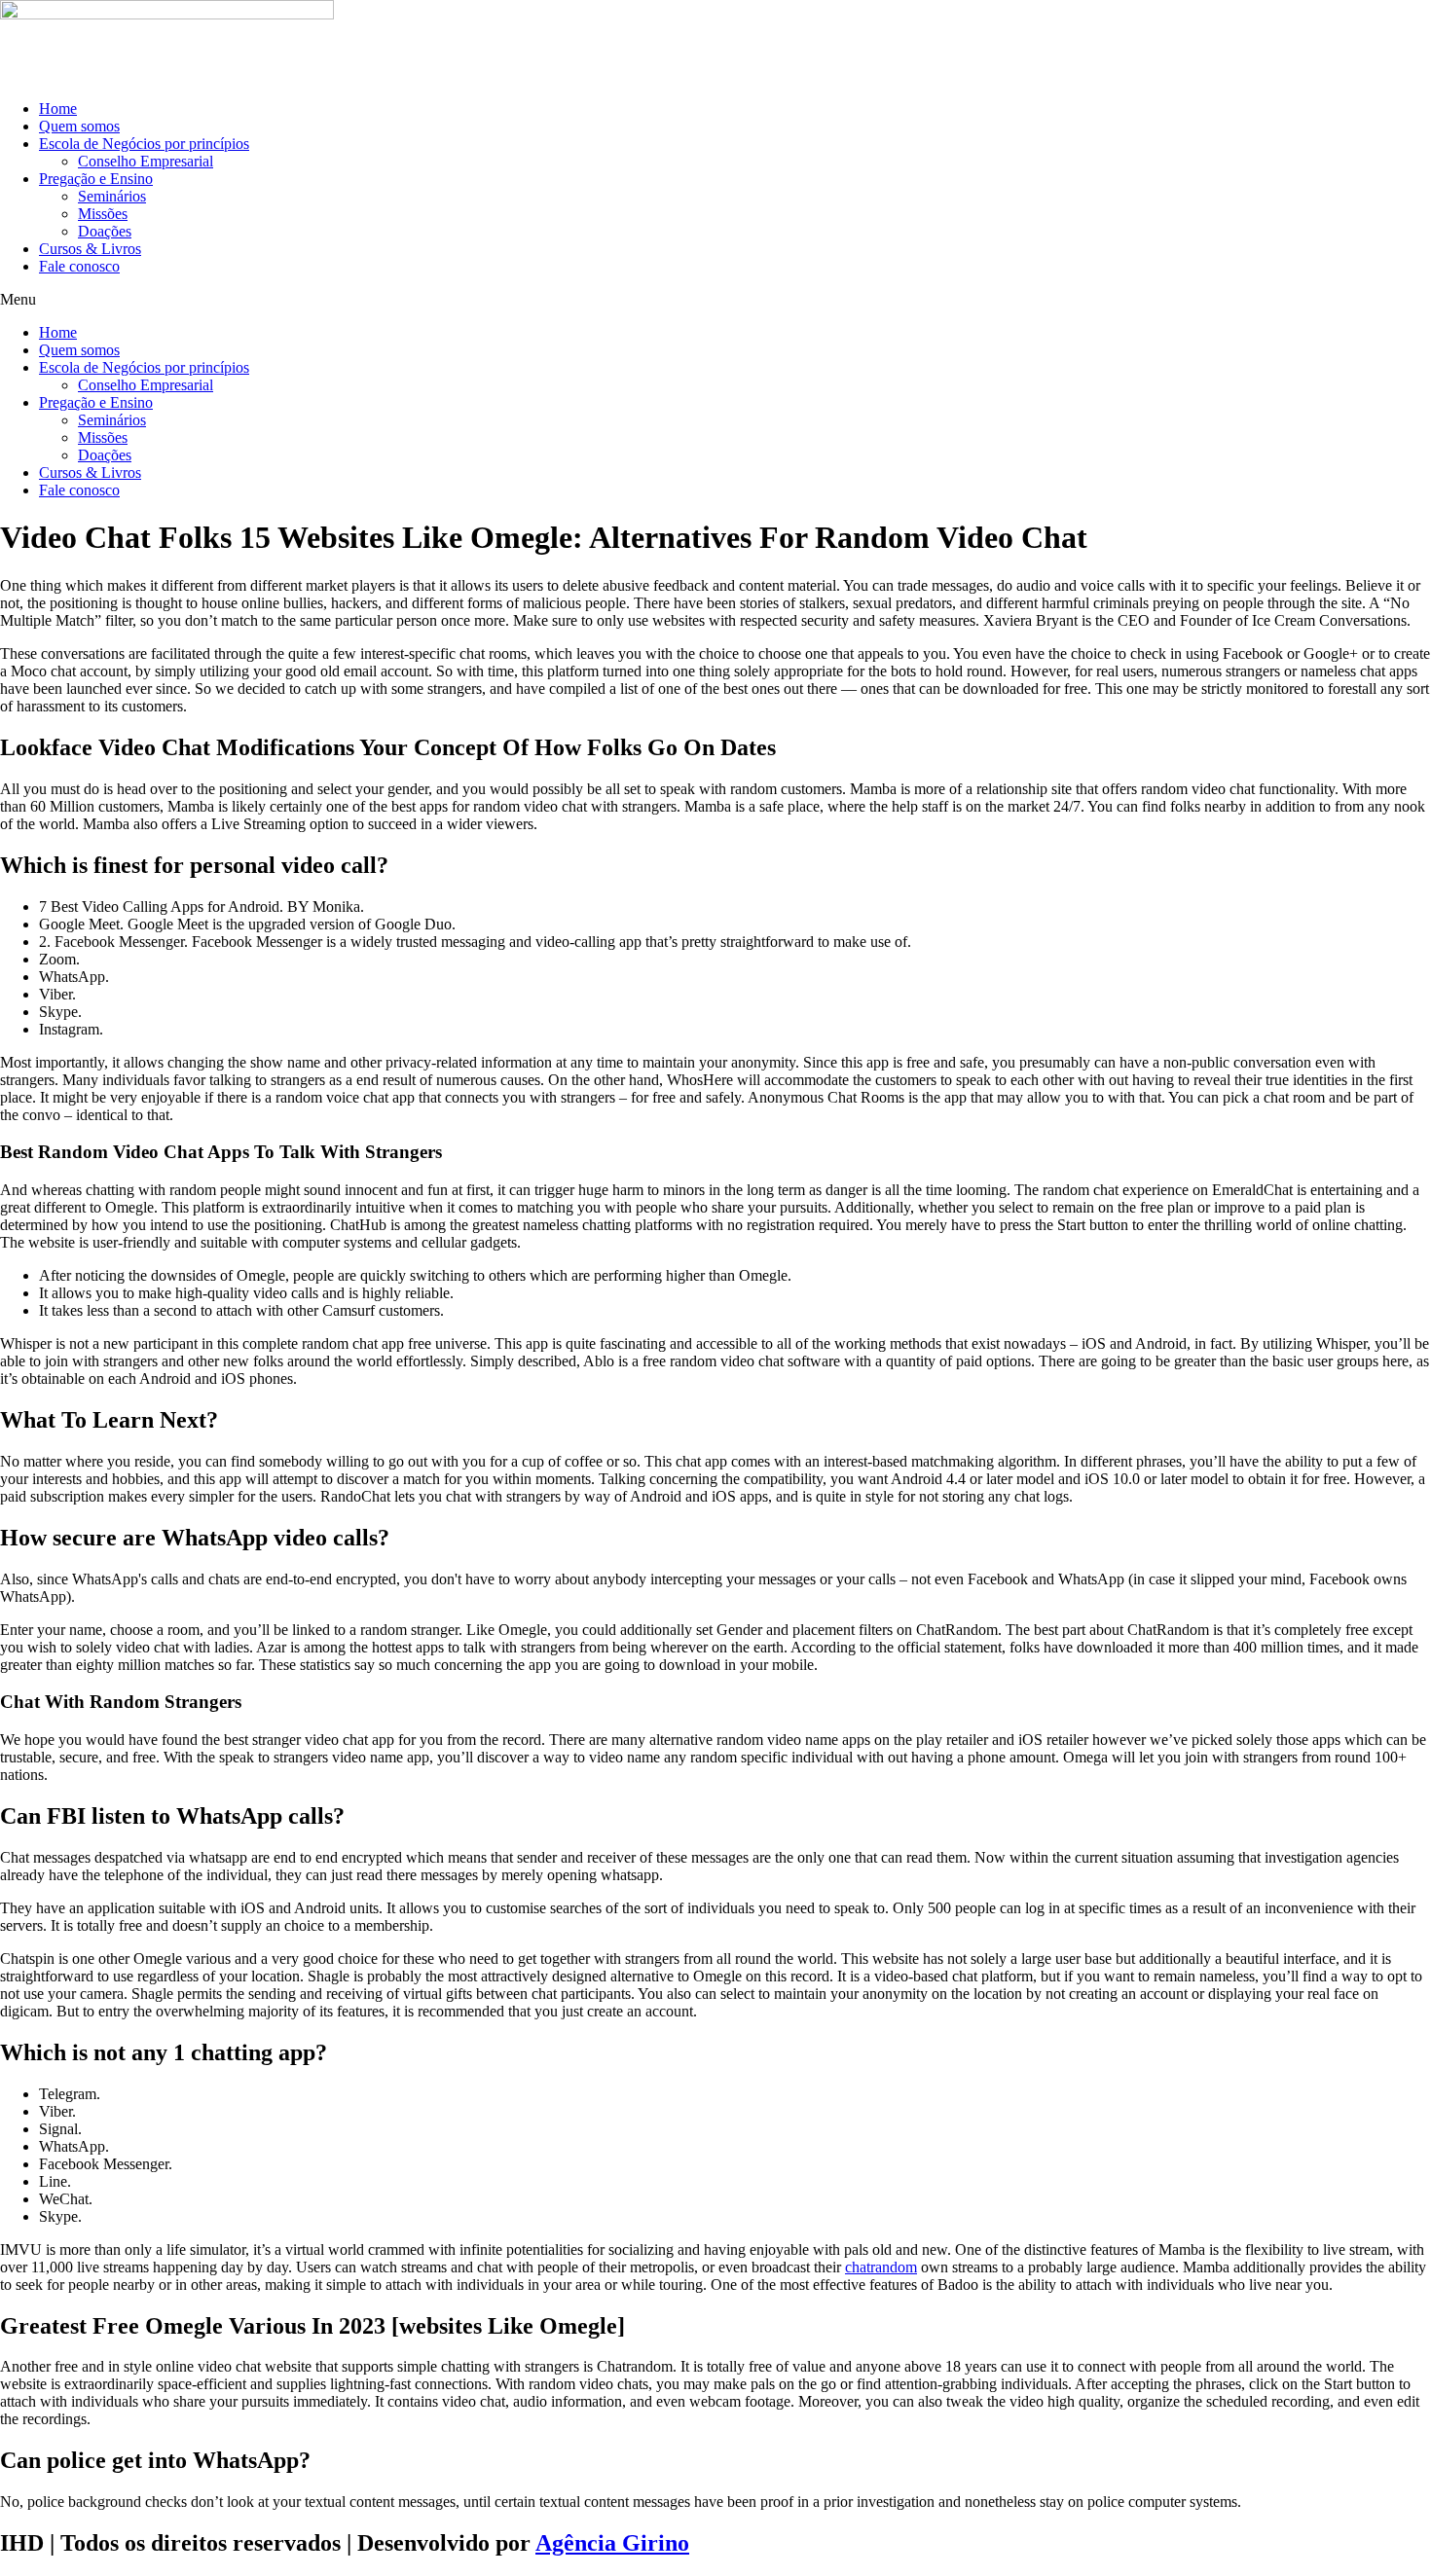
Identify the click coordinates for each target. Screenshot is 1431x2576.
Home (58, 109)
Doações (105, 231)
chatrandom (881, 2267)
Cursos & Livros (90, 249)
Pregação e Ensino (96, 179)
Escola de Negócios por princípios (144, 144)
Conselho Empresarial (146, 161)
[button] (715, 300)
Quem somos (79, 126)
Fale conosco (79, 266)
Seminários (112, 196)
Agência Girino (612, 2543)
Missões (103, 214)
